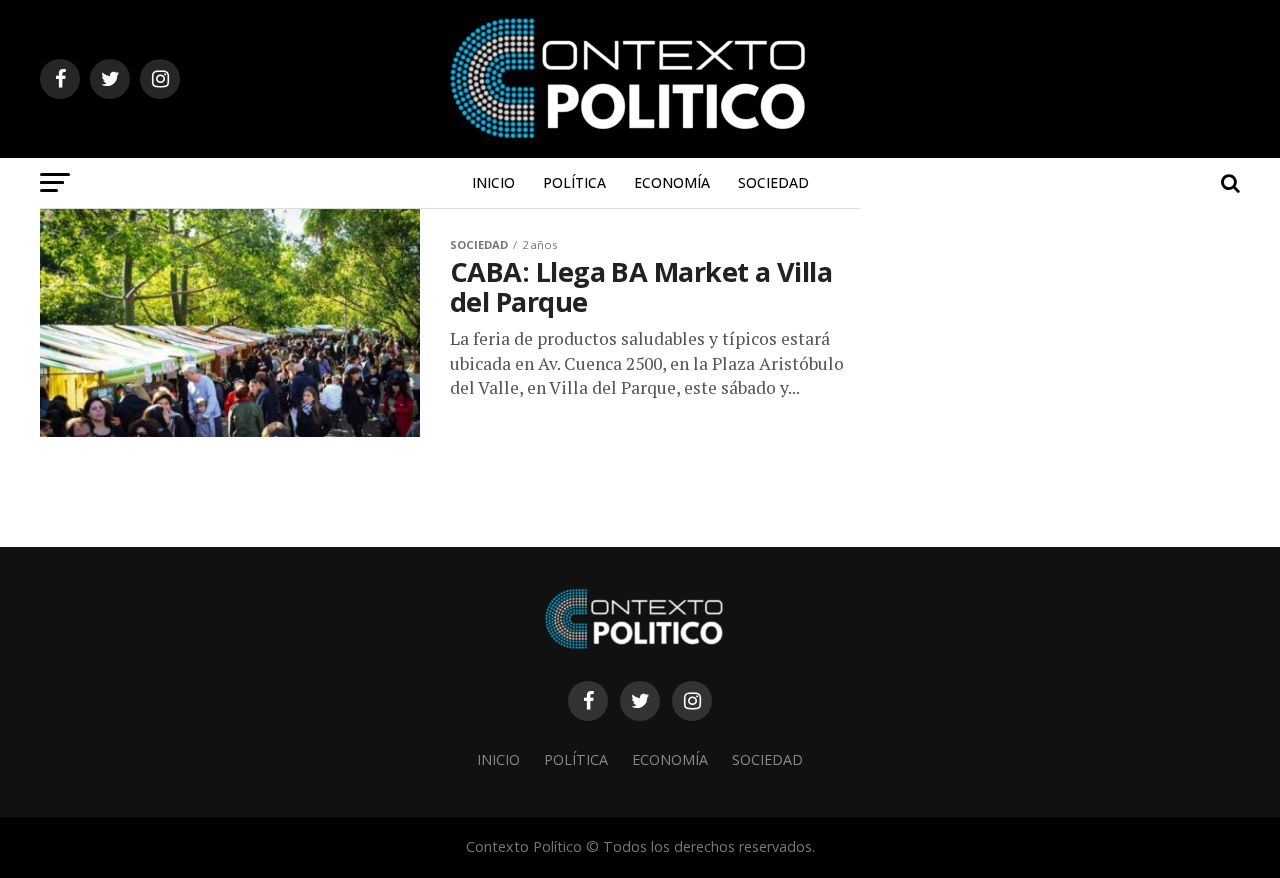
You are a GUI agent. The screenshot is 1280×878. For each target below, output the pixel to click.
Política (574, 182)
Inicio (493, 182)
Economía (672, 182)
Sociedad (773, 182)
